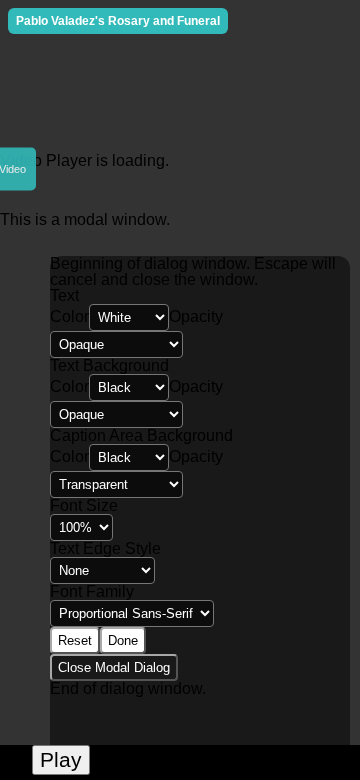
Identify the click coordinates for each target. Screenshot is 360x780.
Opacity (196, 316)
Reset (75, 640)
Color (69, 316)
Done (123, 640)
